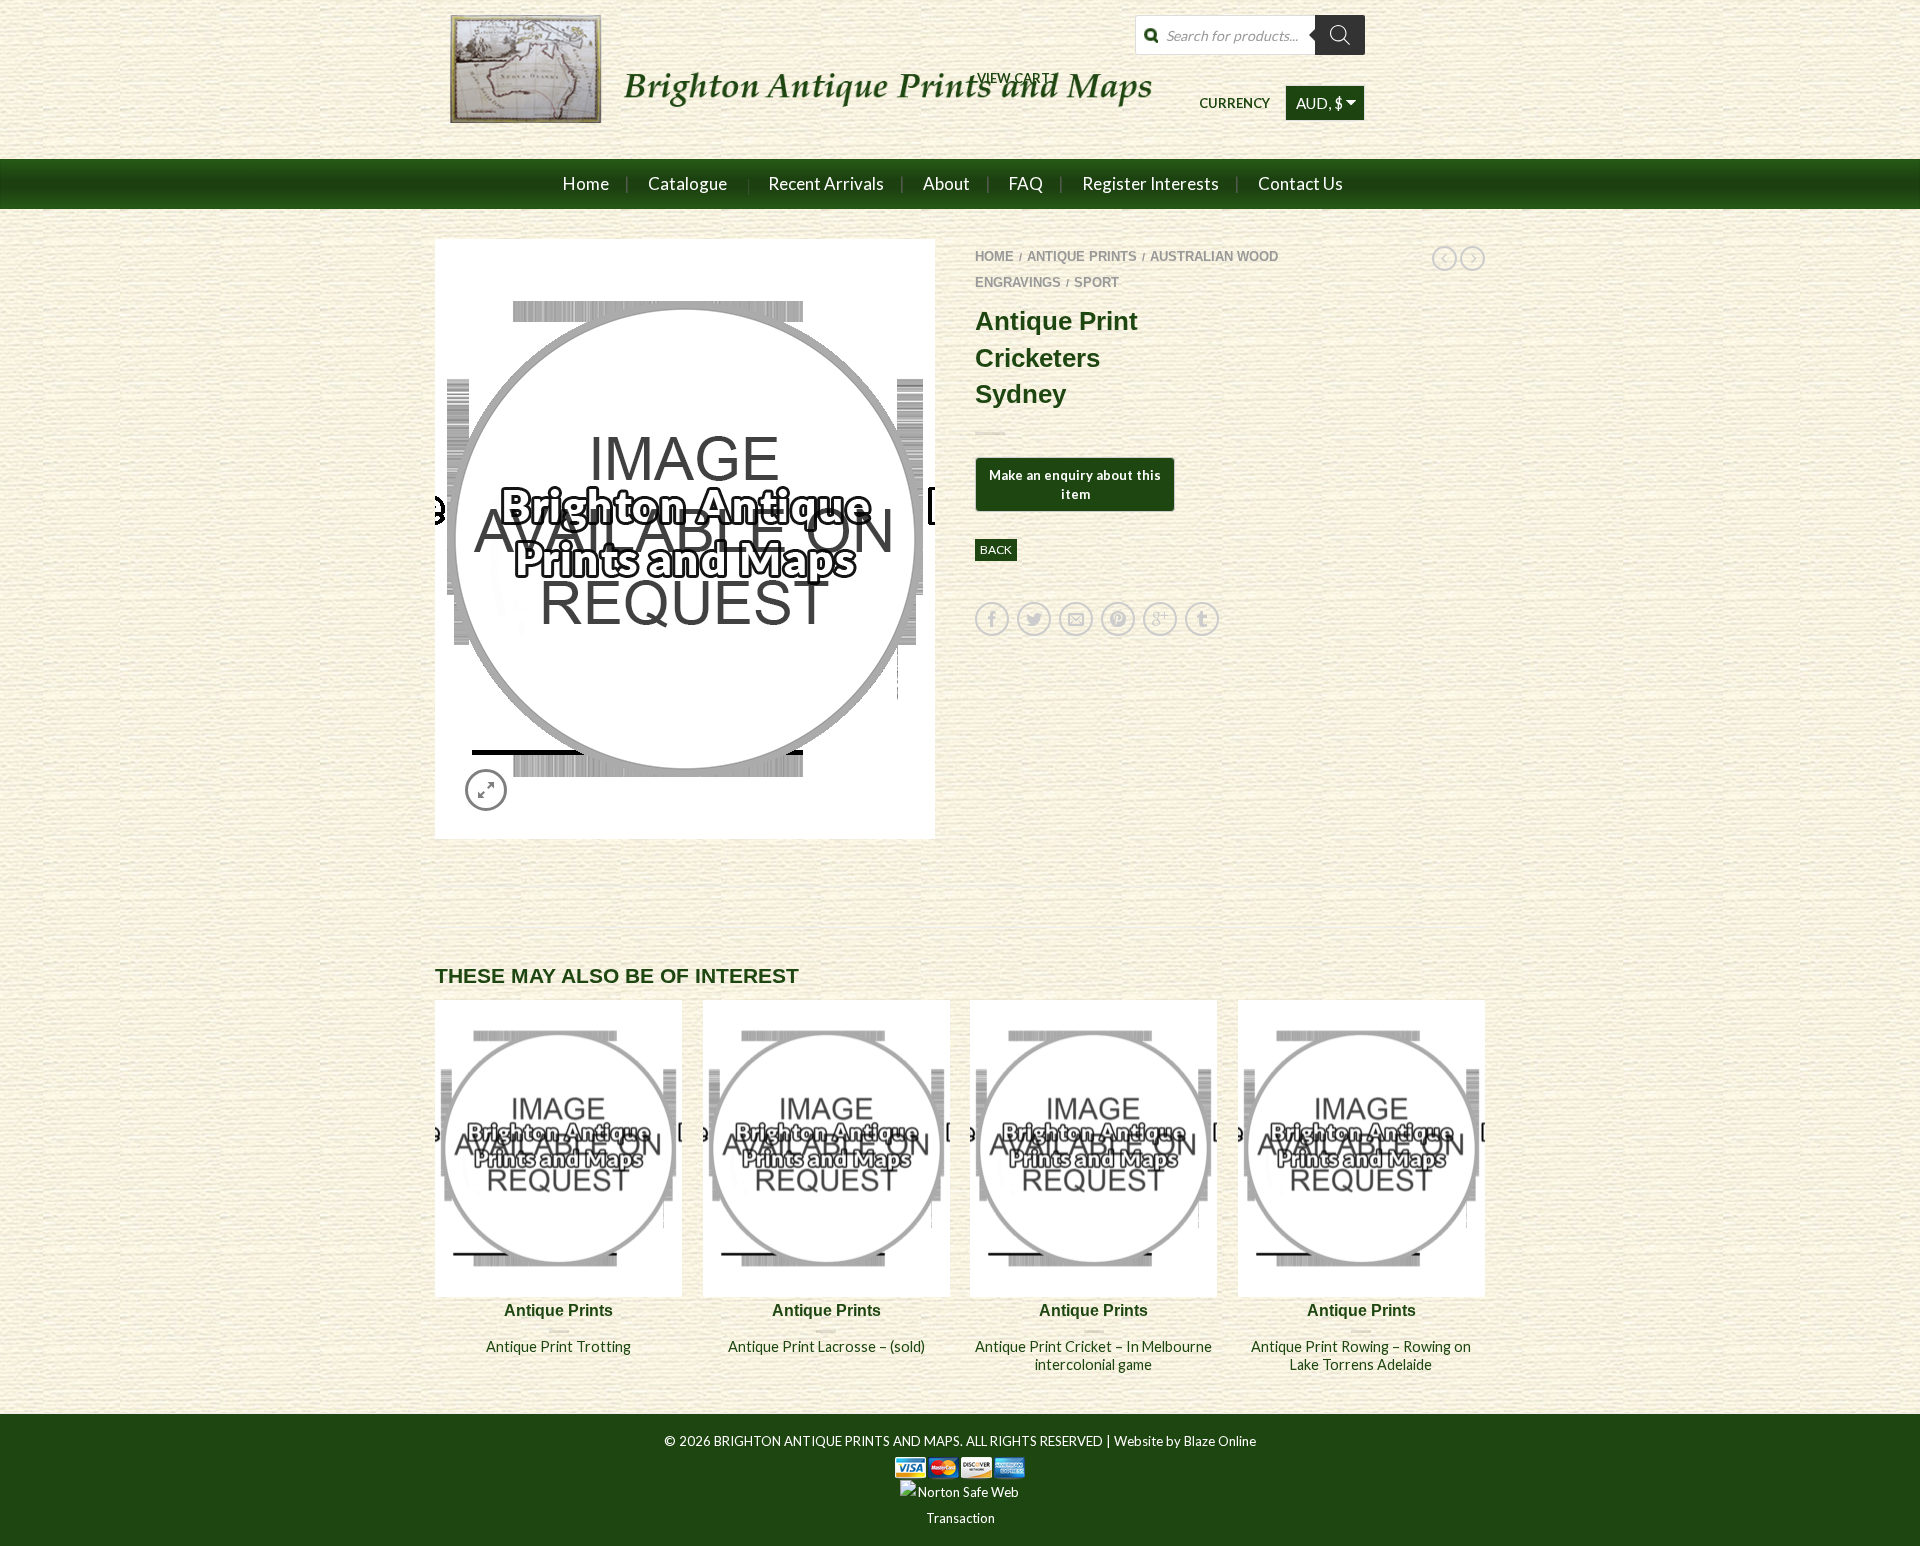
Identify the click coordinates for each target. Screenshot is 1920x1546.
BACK (996, 549)
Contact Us (1300, 183)
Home (586, 183)
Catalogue (687, 183)
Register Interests (1150, 183)
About (946, 183)
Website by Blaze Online (1185, 1441)
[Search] (1340, 35)
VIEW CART (1013, 77)
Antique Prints (1082, 256)
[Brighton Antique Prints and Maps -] (792, 79)
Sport (1096, 282)
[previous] (436, 1206)
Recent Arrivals (826, 183)
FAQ (1026, 183)
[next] (1485, 1206)
